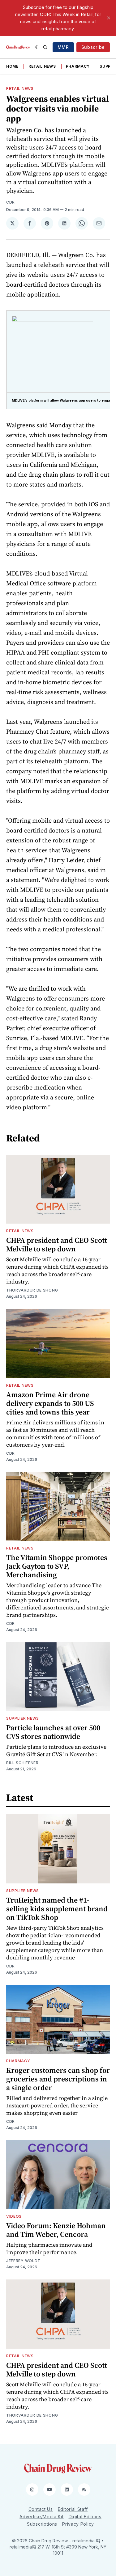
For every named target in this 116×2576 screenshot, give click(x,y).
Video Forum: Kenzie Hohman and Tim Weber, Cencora (56, 2230)
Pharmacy (78, 66)
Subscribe (93, 47)
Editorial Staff (73, 2509)
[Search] (45, 47)
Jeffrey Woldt (23, 2261)
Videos (14, 2216)
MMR (63, 47)
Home (12, 66)
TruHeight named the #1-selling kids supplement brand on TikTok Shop (57, 1909)
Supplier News (23, 1718)
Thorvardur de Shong (32, 1290)
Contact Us (41, 2509)
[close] (109, 18)
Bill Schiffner (22, 1763)
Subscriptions (42, 2524)
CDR (11, 202)
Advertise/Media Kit (41, 2517)
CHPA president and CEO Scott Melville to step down (57, 1244)
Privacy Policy (78, 2524)
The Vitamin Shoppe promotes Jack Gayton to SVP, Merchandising (57, 1566)
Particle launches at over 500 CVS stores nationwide (53, 1732)
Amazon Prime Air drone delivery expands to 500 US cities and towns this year (50, 1403)
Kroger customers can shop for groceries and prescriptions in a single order (58, 2079)
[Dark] (38, 47)
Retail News (42, 66)
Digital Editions (85, 2517)
